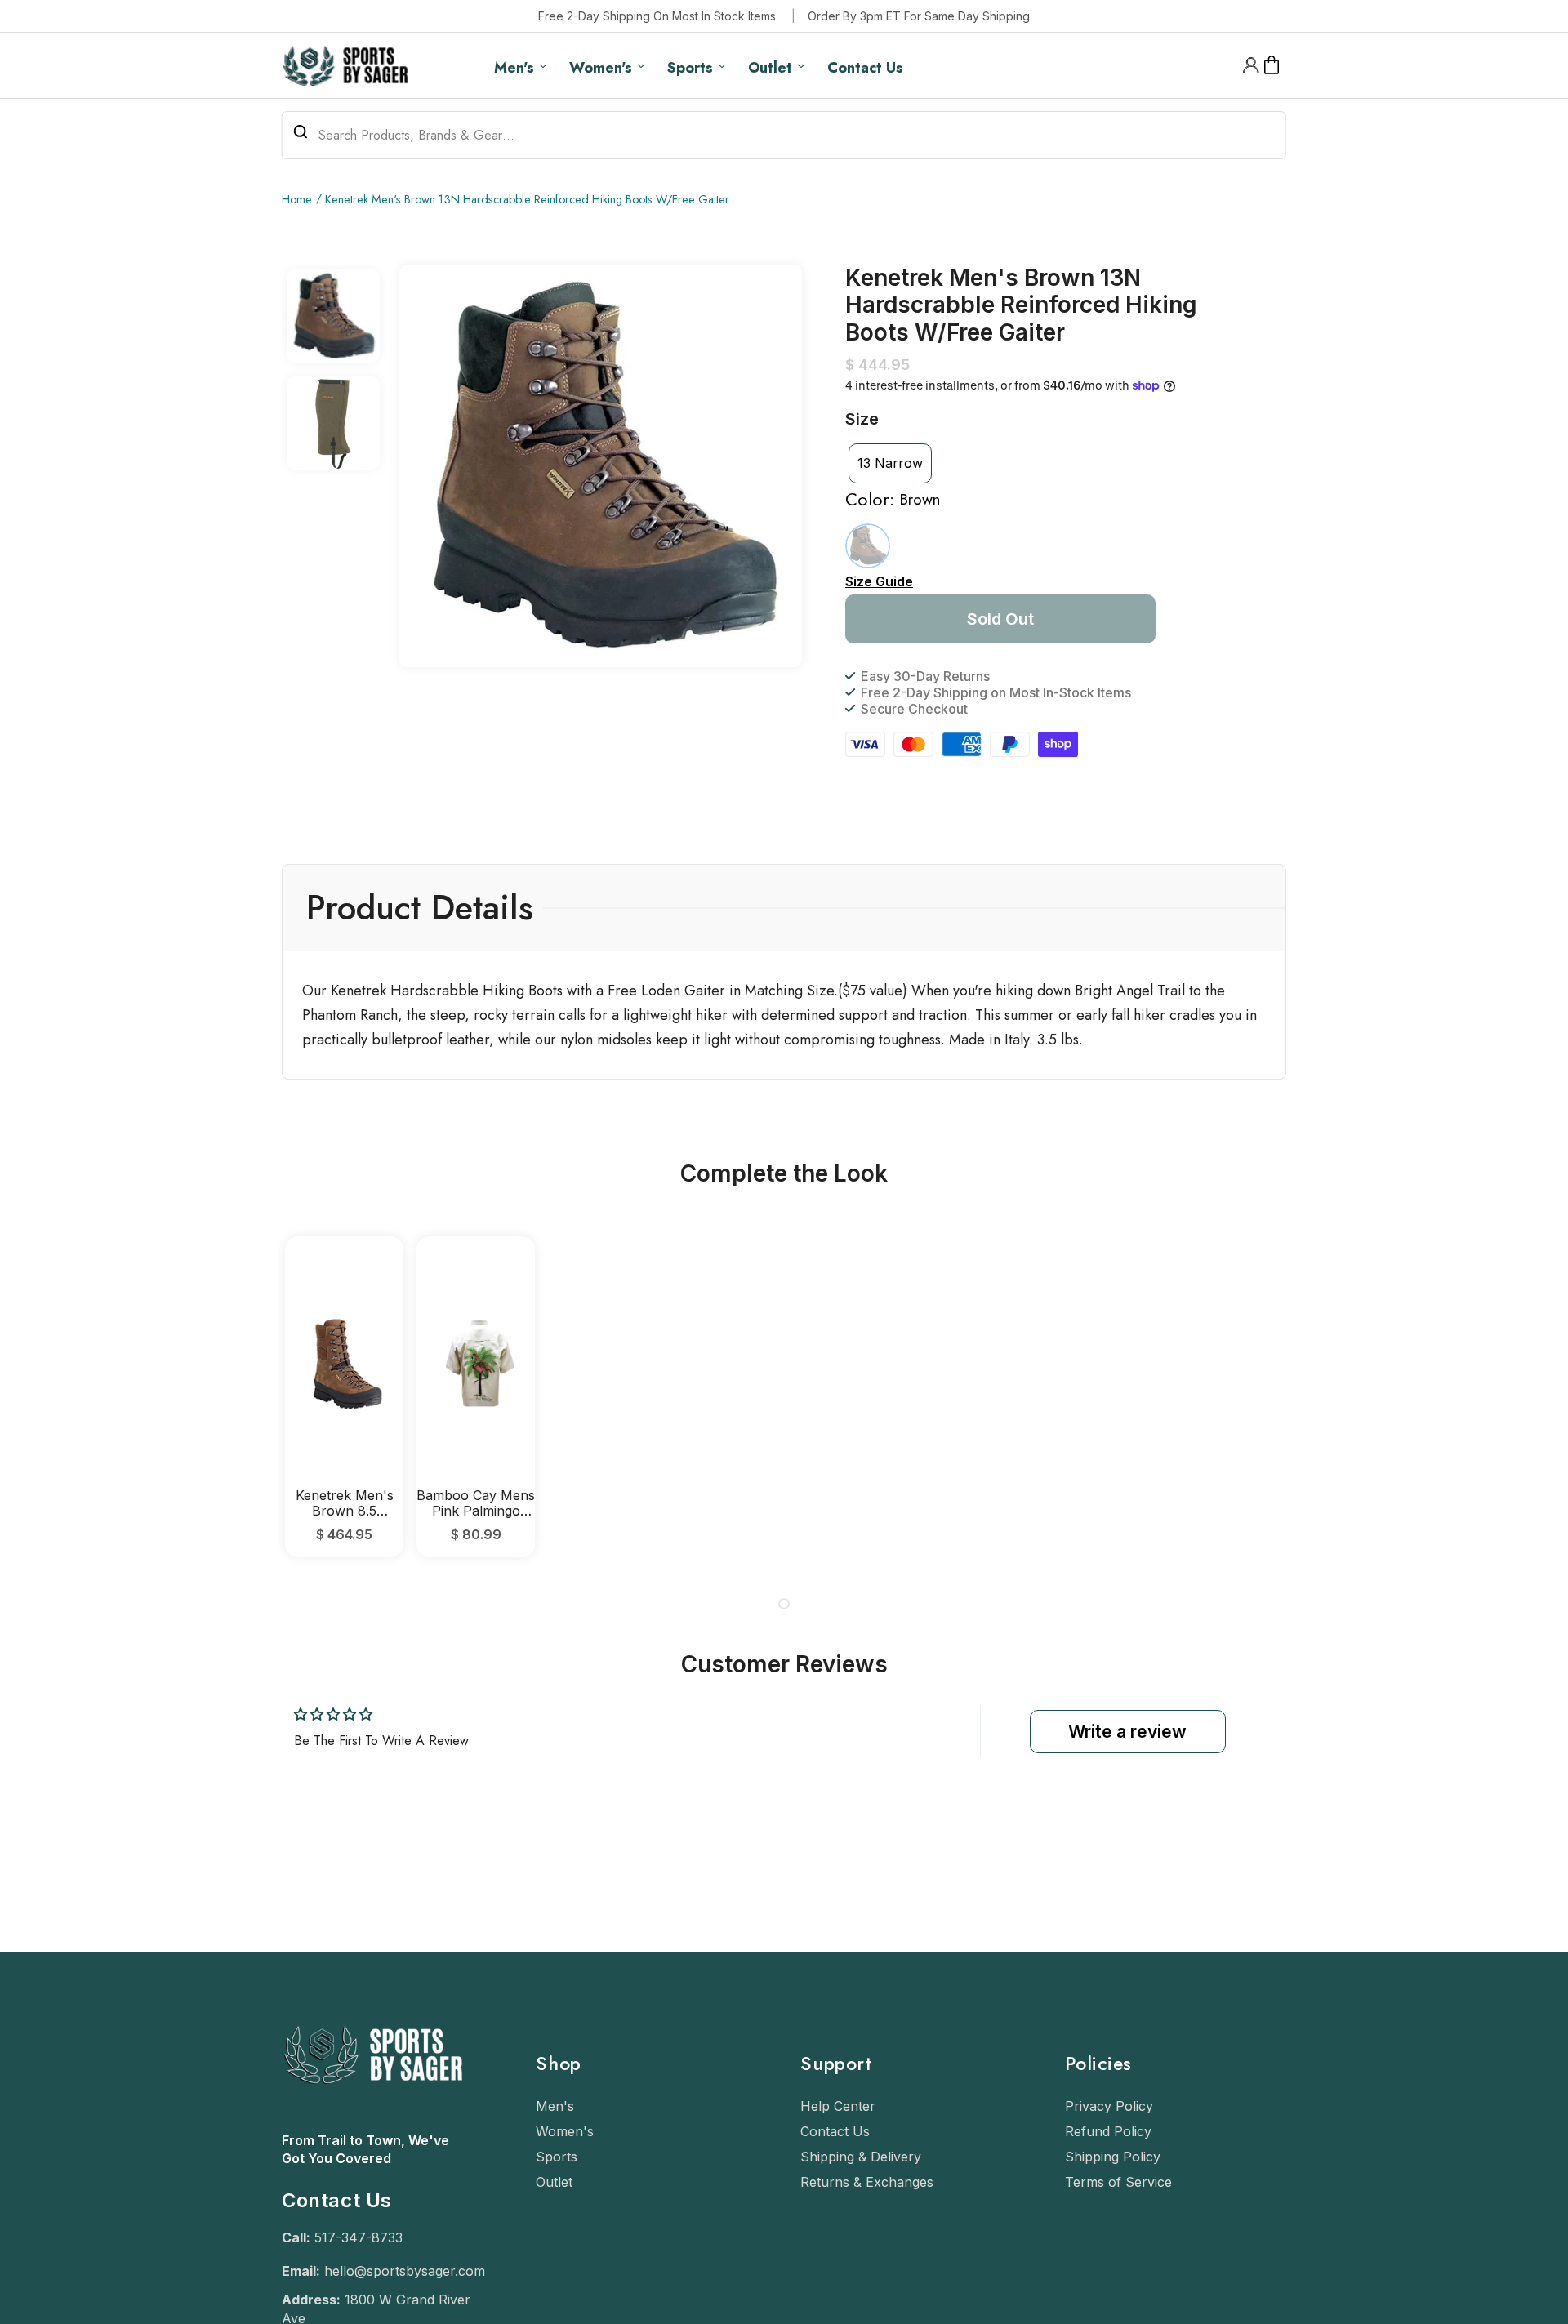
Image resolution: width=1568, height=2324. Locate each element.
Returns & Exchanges (867, 2182)
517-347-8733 (359, 2237)
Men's (555, 2106)
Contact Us (835, 2131)
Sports (557, 2157)
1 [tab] (784, 1604)
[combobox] (784, 135)
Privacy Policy (1109, 2106)
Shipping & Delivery (861, 2157)
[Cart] (1272, 65)
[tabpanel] (344, 1397)
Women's (565, 2131)
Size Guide (879, 581)
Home (297, 199)
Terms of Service (1118, 2182)
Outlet (554, 2182)
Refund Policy (1108, 2131)
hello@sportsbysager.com (405, 2271)
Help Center (838, 2106)
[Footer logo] (372, 2123)
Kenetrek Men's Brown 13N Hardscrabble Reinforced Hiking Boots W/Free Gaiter (527, 199)
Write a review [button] (1127, 1732)
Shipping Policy (1113, 2157)
